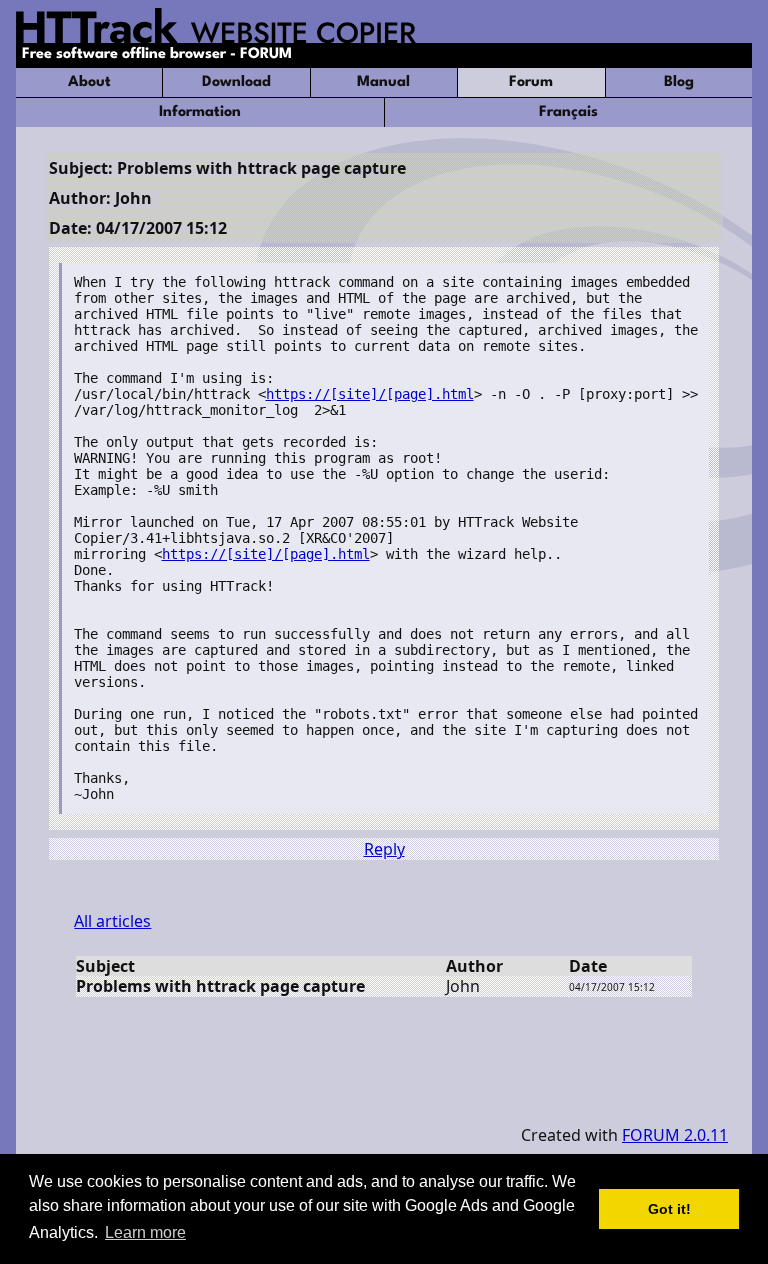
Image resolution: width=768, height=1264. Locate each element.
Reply (384, 849)
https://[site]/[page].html (370, 394)
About (89, 82)
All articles (112, 921)
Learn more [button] (145, 1232)
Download (236, 82)
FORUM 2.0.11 (675, 1135)
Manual (383, 82)
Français (568, 112)
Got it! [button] (669, 1209)
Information (200, 112)
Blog (679, 82)
